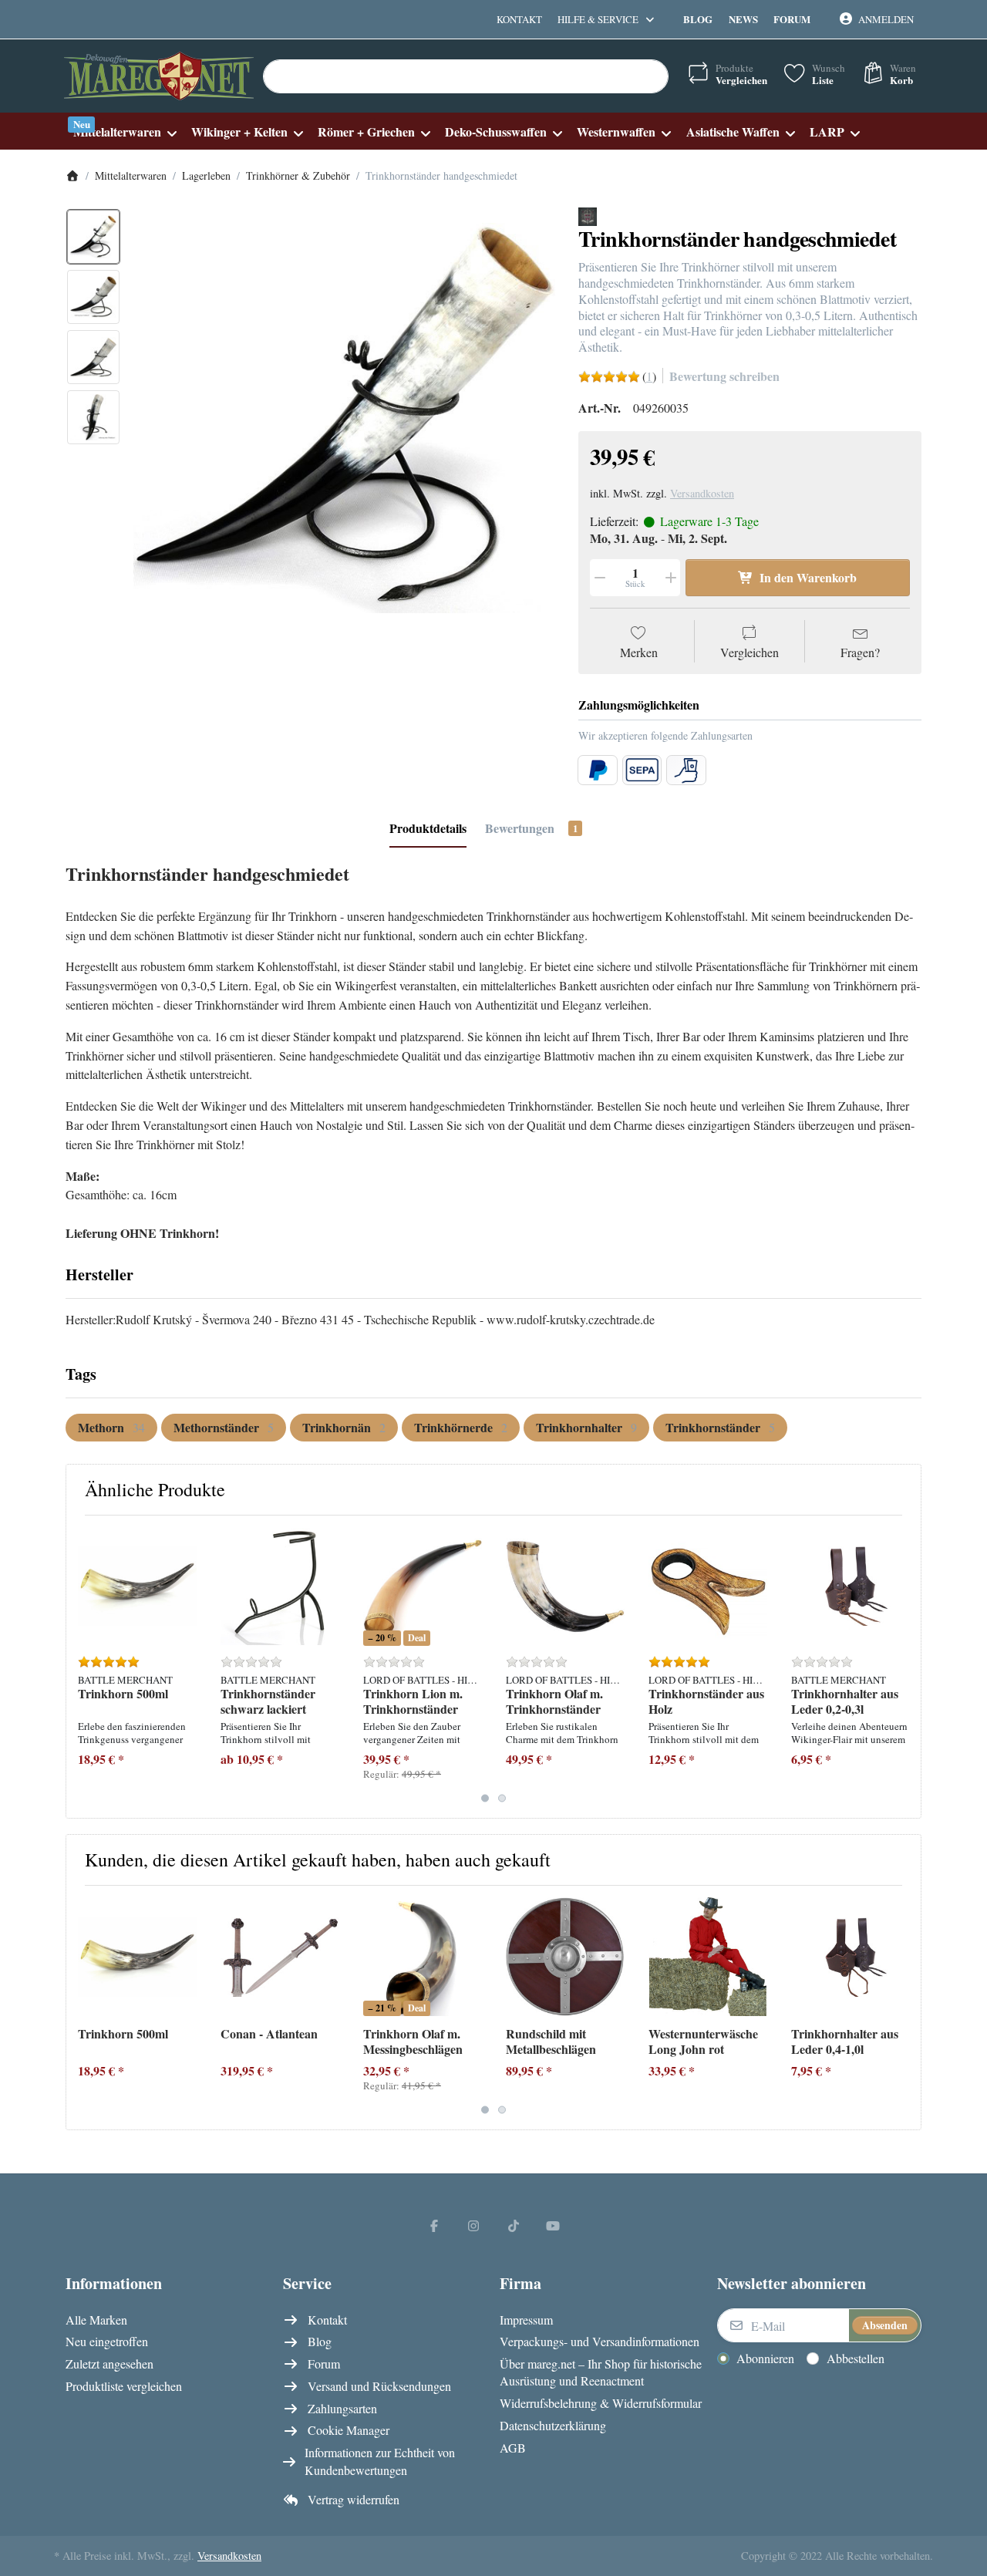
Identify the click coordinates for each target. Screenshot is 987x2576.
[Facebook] (434, 2225)
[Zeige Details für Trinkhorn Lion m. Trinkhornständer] (423, 1586)
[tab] (428, 828)
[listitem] (344, 418)
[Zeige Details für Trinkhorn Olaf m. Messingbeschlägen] (423, 1957)
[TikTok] (514, 2225)
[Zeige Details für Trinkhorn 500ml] (137, 1586)
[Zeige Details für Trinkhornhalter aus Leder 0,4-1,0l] (851, 1957)
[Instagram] (473, 2225)
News (743, 19)
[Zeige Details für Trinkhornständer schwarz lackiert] (280, 1586)
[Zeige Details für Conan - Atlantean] (280, 1957)
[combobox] (466, 76)
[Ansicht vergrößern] (344, 418)
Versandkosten (702, 493)
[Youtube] (554, 2225)
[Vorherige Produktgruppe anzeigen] (84, 1667)
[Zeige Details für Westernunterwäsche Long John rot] (708, 1957)
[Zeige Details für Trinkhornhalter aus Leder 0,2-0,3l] (851, 1586)
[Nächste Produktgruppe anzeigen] (903, 1667)
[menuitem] (125, 131)
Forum (792, 19)
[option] (93, 237)
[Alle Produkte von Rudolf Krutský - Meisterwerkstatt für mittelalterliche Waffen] (588, 215)
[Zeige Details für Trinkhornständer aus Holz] (708, 1586)
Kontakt (519, 19)
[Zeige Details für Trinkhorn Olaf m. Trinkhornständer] (565, 1586)
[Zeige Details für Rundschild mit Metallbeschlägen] (565, 1957)
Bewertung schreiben (724, 376)
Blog (698, 19)
